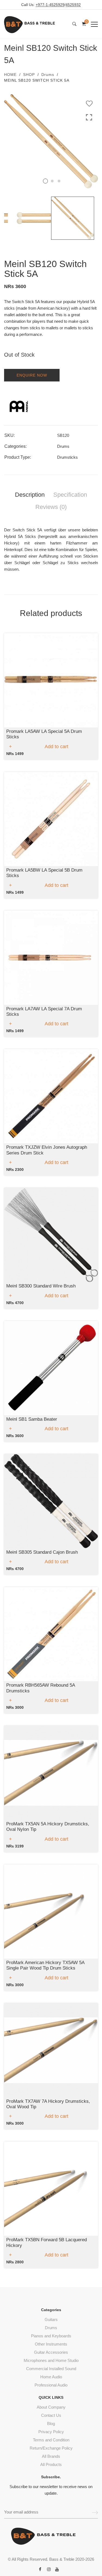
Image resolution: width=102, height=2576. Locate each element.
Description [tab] (30, 495)
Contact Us (51, 2415)
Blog (51, 2423)
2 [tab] (52, 181)
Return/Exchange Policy (51, 2448)
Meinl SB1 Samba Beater (32, 1419)
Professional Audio (51, 2385)
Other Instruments (51, 2344)
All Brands (51, 2456)
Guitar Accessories (51, 2352)
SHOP (29, 75)
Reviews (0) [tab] (51, 507)
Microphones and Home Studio (51, 2360)
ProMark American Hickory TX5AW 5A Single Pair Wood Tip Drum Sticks (45, 1965)
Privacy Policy (51, 2432)
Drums (48, 75)
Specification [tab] (70, 495)
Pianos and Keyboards (51, 2336)
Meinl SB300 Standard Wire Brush (41, 1286)
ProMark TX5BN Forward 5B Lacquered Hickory (47, 2242)
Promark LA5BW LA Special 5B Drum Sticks (44, 873)
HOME (10, 75)
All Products (51, 2464)
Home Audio (51, 2377)
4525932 (73, 5)
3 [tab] (59, 181)
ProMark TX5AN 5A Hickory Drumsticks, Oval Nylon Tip (48, 1827)
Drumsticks (67, 457)
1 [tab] (45, 181)
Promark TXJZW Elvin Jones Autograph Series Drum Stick (47, 1150)
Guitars (51, 2319)
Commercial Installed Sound (51, 2369)
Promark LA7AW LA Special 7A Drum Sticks (44, 1012)
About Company (51, 2407)
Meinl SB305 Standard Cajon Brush (42, 1552)
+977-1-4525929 (50, 5)
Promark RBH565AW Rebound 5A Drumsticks (41, 1688)
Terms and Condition (51, 2440)
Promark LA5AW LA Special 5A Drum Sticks (44, 734)
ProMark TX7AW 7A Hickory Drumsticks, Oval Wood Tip (48, 2104)
